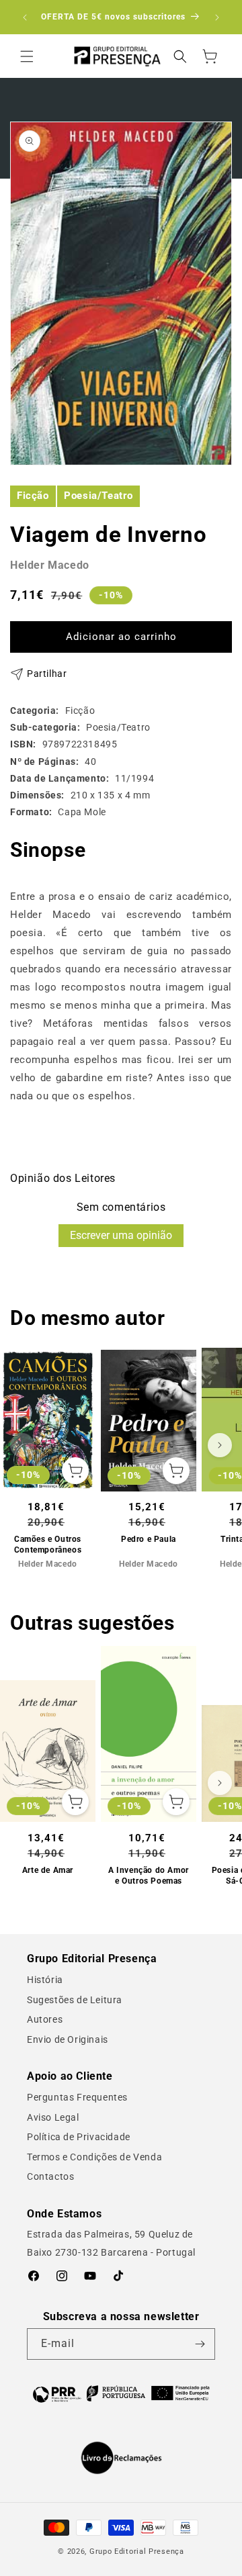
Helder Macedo (50, 565)
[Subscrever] (200, 2344)
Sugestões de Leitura (75, 2000)
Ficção (33, 496)
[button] (27, 56)
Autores (45, 2019)
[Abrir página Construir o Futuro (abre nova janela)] (121, 2393)
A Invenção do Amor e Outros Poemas (149, 1876)
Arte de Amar (48, 1870)
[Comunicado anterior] (25, 17)
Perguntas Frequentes (77, 2097)
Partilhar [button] (47, 674)
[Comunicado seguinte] (217, 17)
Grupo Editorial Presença (137, 2551)
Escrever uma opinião (121, 1235)
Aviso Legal (53, 2117)
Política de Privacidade (79, 2137)
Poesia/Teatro (98, 496)
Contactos (50, 2176)
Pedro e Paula (149, 1539)
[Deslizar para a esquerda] (22, 1445)
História (45, 1980)
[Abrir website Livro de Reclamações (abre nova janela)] (121, 2458)
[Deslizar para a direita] (220, 1445)
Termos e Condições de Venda (94, 2157)
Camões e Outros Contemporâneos (48, 1545)
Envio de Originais (68, 2039)
